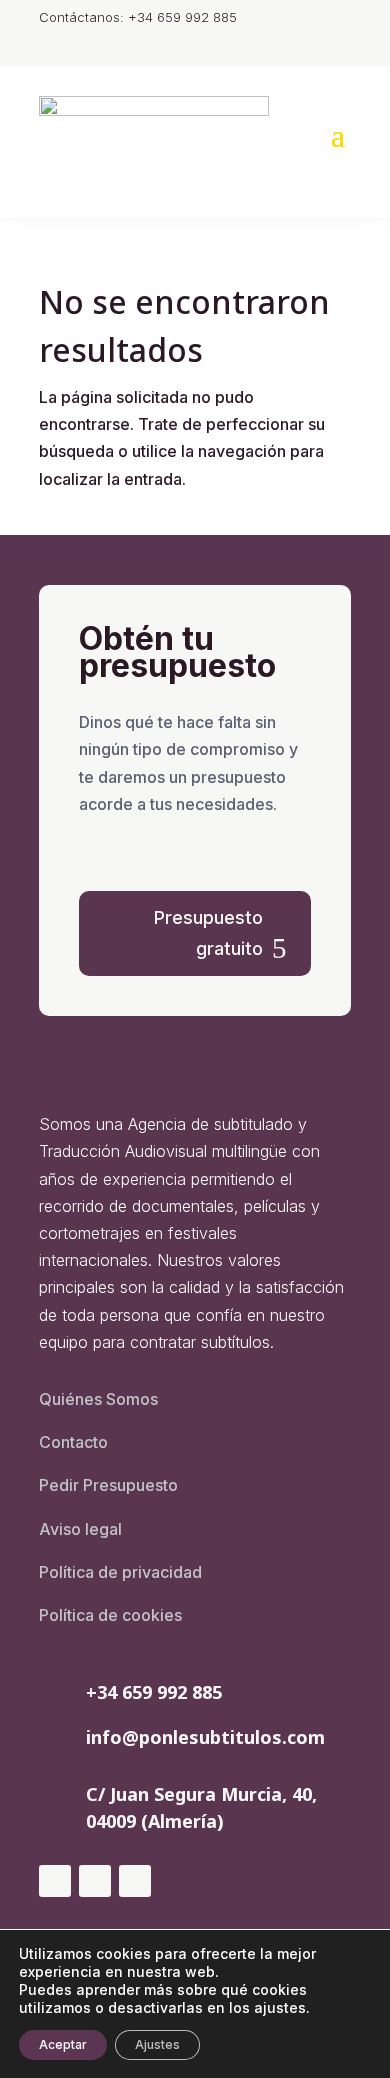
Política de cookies (110, 1615)
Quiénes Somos (98, 1399)
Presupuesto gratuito (208, 933)
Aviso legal (80, 1529)
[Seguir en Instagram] (55, 1881)
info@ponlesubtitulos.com (205, 1737)
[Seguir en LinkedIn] (135, 1881)
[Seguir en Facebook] (95, 1881)
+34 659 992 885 (154, 1692)
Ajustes (157, 2044)
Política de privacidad (120, 1572)
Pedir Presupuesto (108, 1485)
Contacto (73, 1442)
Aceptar (63, 2044)
